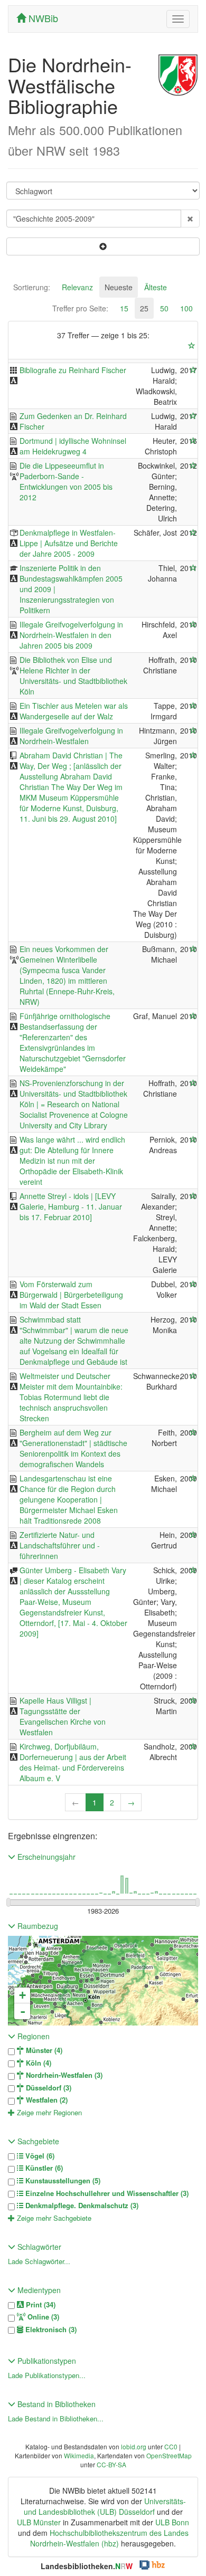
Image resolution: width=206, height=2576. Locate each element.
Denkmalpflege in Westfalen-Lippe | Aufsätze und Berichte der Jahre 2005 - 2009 (69, 543)
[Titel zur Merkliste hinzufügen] (193, 370)
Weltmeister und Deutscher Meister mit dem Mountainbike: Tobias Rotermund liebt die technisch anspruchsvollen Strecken (71, 1397)
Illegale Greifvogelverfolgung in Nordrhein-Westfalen (71, 736)
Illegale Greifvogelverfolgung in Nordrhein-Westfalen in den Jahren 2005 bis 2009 (71, 635)
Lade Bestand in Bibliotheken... (56, 2418)
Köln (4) (38, 2063)
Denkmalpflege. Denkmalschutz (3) (81, 2206)
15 (124, 308)
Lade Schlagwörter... (39, 2261)
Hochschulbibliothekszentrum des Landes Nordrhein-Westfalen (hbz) (109, 2538)
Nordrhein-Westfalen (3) (63, 2075)
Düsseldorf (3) (48, 2088)
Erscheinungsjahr (45, 1857)
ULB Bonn (172, 2522)
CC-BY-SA (111, 2464)
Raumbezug (37, 1926)
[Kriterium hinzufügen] (103, 246)
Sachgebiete (37, 2141)
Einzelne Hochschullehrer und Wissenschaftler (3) (106, 2193)
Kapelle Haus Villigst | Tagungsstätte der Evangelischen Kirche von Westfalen (63, 1716)
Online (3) (42, 2317)
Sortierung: (32, 287)
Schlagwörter (38, 2247)
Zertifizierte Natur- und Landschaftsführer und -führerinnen (60, 1545)
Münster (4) (43, 2050)
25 (144, 308)
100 (186, 308)
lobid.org (134, 2446)
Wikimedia (79, 2455)
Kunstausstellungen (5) (62, 2181)
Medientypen (38, 2290)
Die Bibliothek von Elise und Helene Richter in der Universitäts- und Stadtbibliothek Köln (73, 676)
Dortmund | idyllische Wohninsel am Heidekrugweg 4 (73, 446)
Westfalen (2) (46, 2100)
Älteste (156, 287)
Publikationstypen (46, 2361)
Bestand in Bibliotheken (55, 2404)
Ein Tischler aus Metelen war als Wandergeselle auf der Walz (74, 711)
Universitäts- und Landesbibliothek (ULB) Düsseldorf (105, 2506)
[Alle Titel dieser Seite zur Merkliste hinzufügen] (192, 346)
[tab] (32, 287)
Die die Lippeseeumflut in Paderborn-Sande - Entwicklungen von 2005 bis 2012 (66, 481)
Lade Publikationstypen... (47, 2375)
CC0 (171, 2446)
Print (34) (40, 2305)
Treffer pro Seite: (80, 308)
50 (164, 308)
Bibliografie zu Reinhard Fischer (73, 370)
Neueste (119, 287)
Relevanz (77, 287)
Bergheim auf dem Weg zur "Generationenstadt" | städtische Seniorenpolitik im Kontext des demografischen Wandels (73, 1448)
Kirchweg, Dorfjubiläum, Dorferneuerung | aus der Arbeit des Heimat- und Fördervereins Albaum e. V (73, 1762)
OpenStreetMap (169, 2455)
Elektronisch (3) (50, 2330)
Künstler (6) (43, 2168)
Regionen (32, 2036)
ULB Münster (39, 2522)
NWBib (42, 18)
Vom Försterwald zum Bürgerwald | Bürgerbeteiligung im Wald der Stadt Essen (71, 1295)
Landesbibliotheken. (87, 2566)
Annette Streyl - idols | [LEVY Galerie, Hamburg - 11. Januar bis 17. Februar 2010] (71, 1206)
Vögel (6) (39, 2156)
